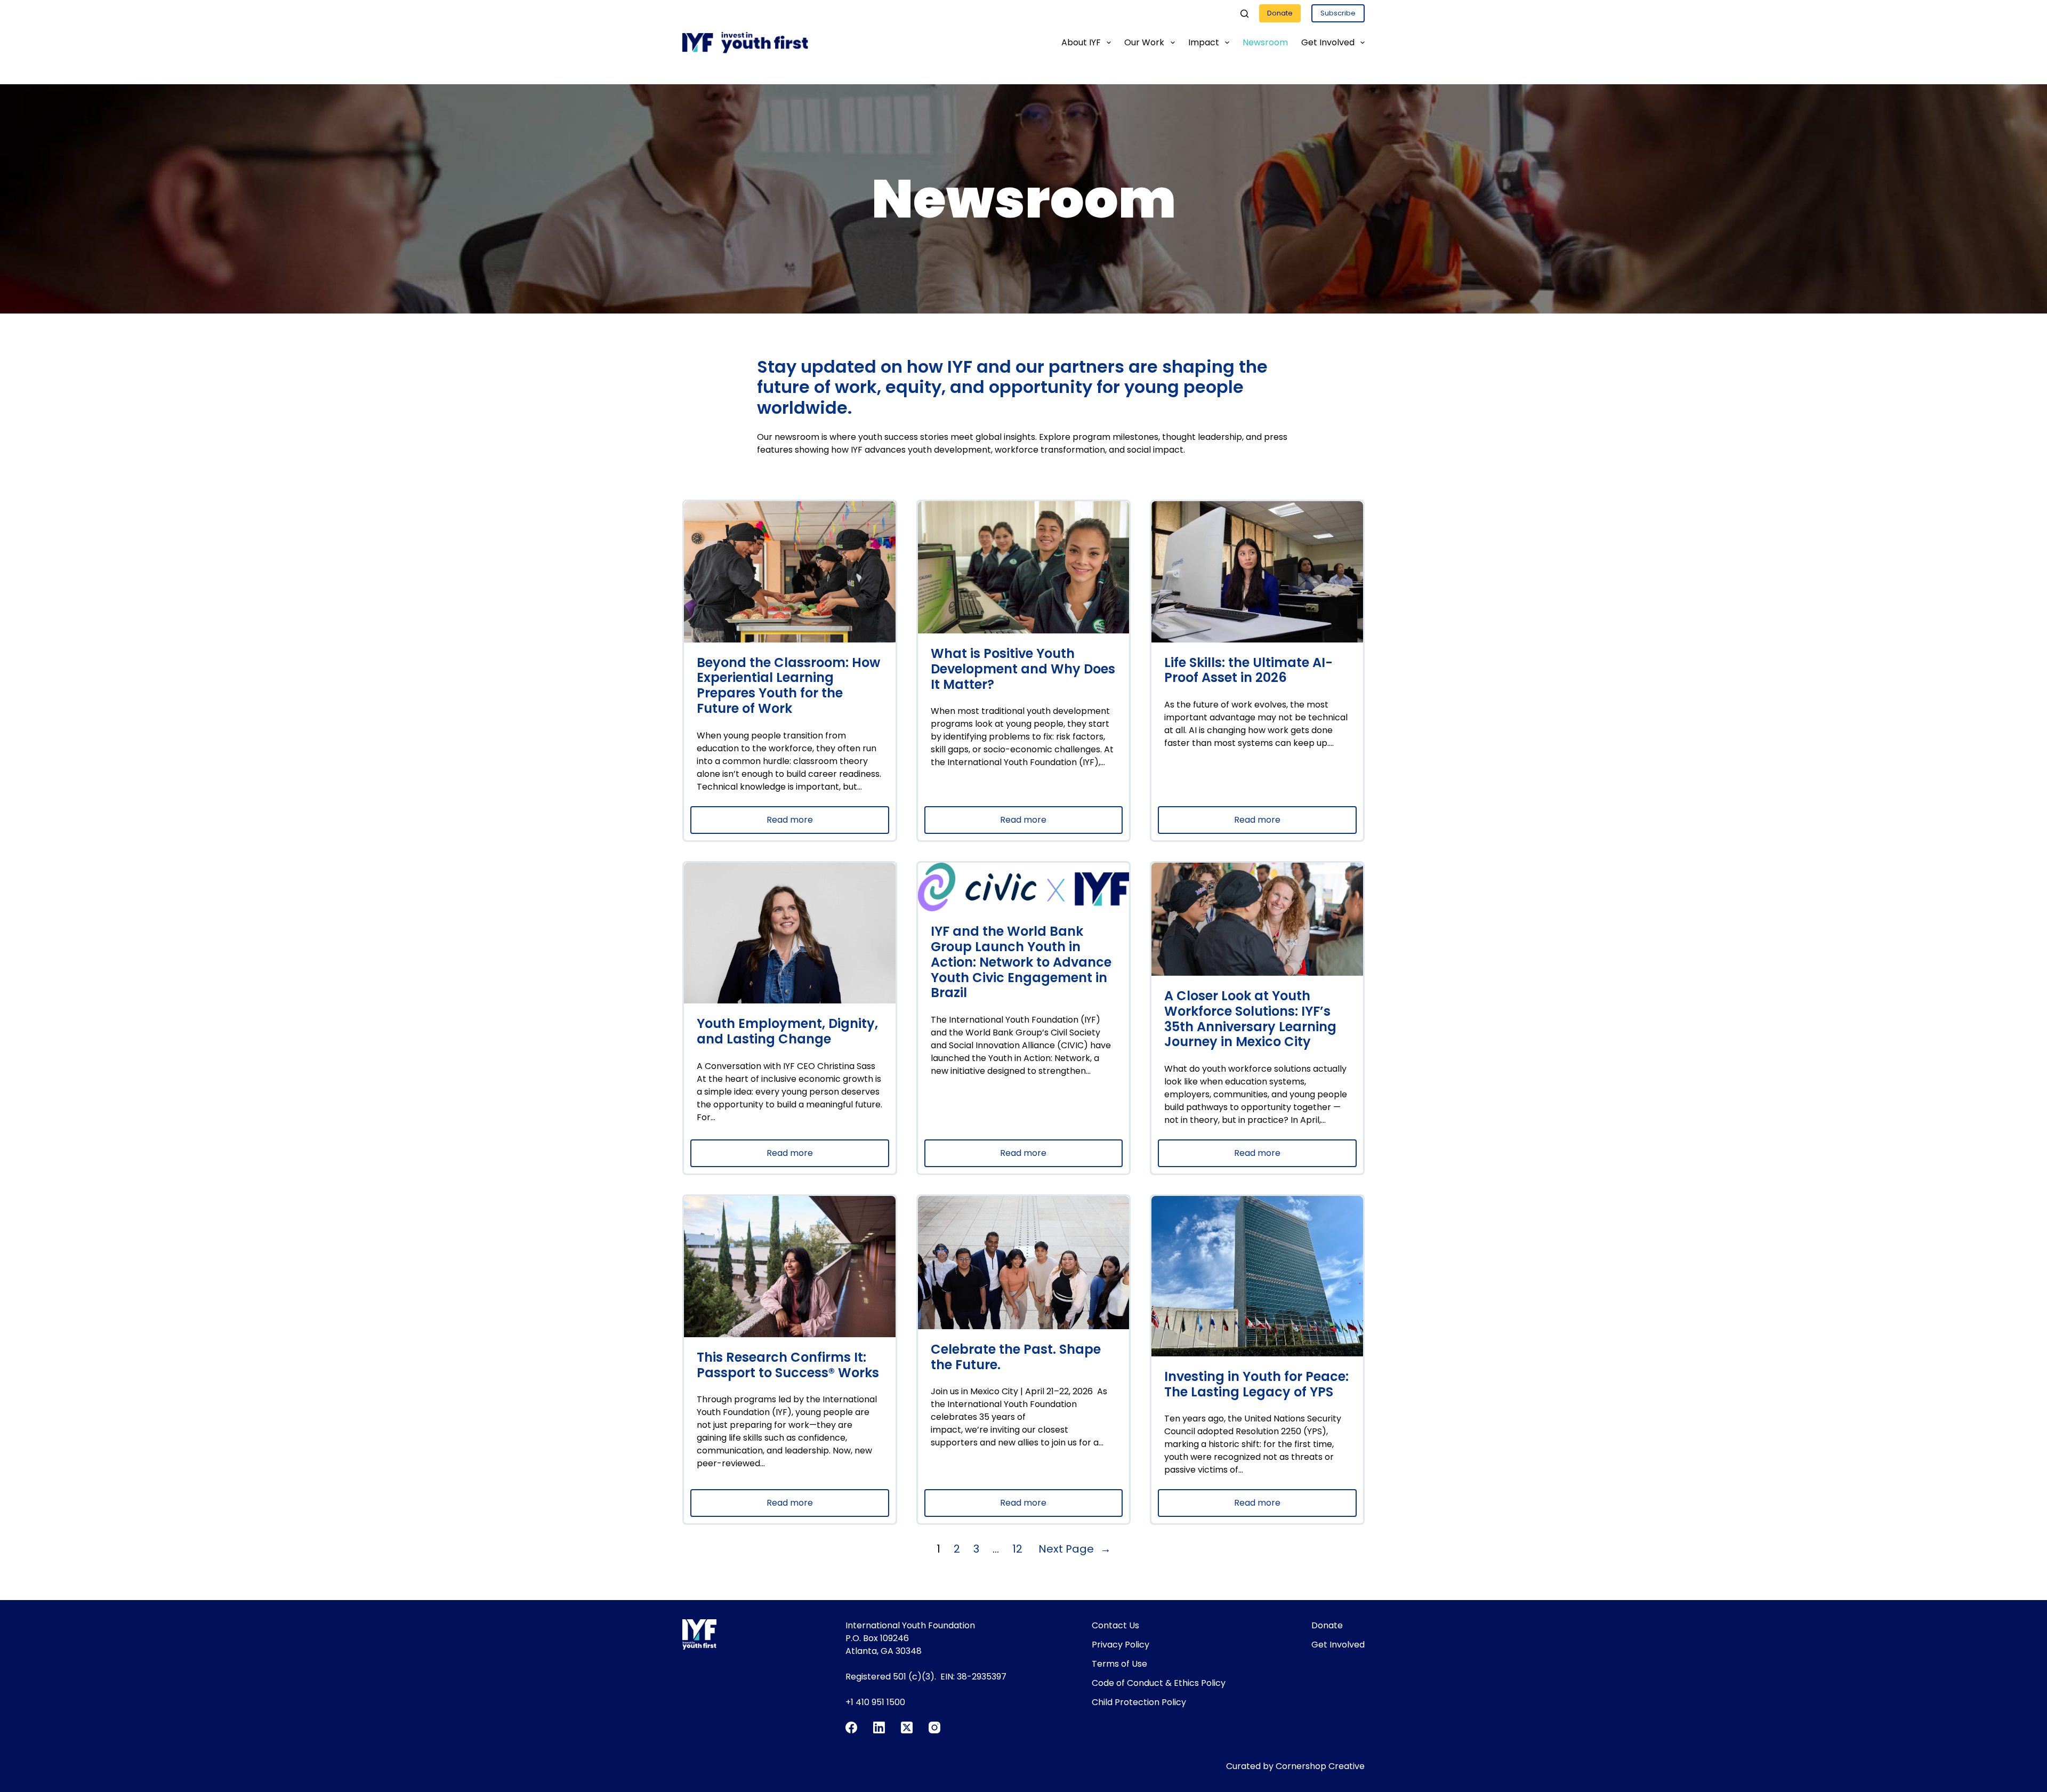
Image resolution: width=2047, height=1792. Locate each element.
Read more (814, 823)
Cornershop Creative (1320, 1766)
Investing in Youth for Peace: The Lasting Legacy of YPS (1256, 1385)
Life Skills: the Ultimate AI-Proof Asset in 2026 (1248, 671)
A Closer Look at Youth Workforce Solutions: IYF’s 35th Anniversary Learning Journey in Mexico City (1250, 1019)
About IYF (1081, 42)
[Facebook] (851, 1727)
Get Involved (1328, 42)
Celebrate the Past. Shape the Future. (1016, 1357)
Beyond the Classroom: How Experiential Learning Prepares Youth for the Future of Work (788, 686)
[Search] (1244, 14)
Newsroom (1265, 42)
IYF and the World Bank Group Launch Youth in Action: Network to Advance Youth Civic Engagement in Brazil (1021, 962)
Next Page (1075, 1549)
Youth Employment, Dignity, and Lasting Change (787, 1032)
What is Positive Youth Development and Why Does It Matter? (1023, 669)
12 (1017, 1549)
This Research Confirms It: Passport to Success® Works (788, 1365)
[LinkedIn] (879, 1727)
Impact (1204, 42)
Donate (1280, 13)
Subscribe (1338, 13)
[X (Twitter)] (907, 1727)
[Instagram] (934, 1727)
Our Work (1144, 42)
